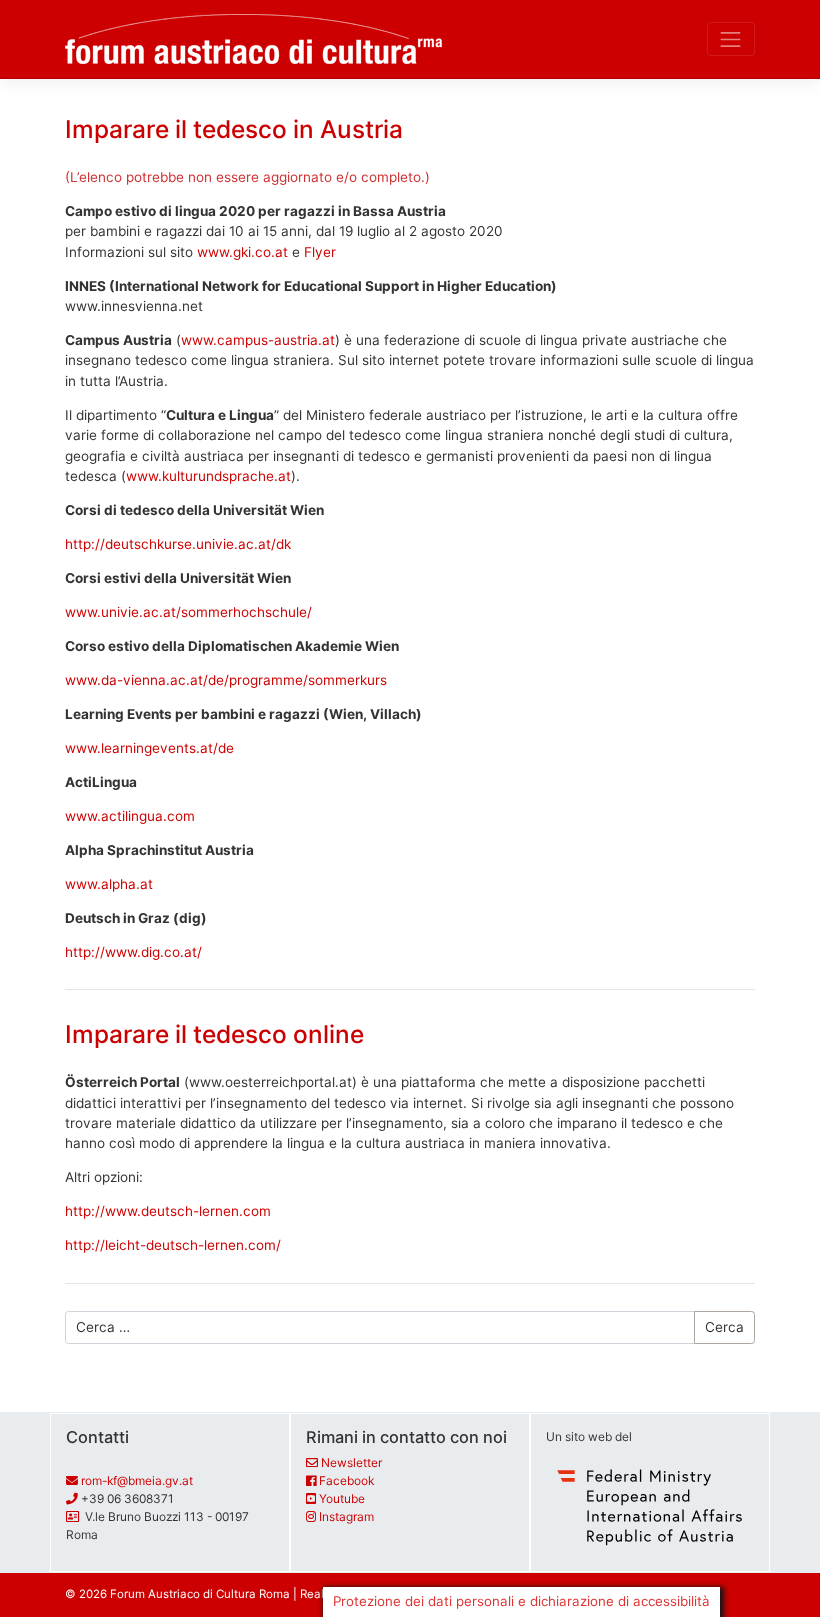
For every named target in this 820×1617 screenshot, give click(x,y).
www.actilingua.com (130, 816)
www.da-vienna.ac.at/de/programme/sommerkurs (226, 680)
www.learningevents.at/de (149, 748)
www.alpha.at (109, 884)
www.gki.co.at (242, 252)
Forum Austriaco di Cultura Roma (200, 1594)
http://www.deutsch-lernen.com (168, 1211)
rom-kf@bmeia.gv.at (137, 1480)
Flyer (320, 252)
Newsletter (351, 1462)
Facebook (346, 1480)
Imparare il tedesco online (214, 1034)
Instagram (346, 1516)
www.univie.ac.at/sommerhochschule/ (188, 612)
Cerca (724, 1327)
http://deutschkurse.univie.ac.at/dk (178, 544)
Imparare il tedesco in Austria (234, 129)
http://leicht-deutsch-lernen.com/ (173, 1245)
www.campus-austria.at (258, 340)
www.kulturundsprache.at (208, 476)
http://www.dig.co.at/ (133, 952)
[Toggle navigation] (731, 39)
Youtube (342, 1498)
